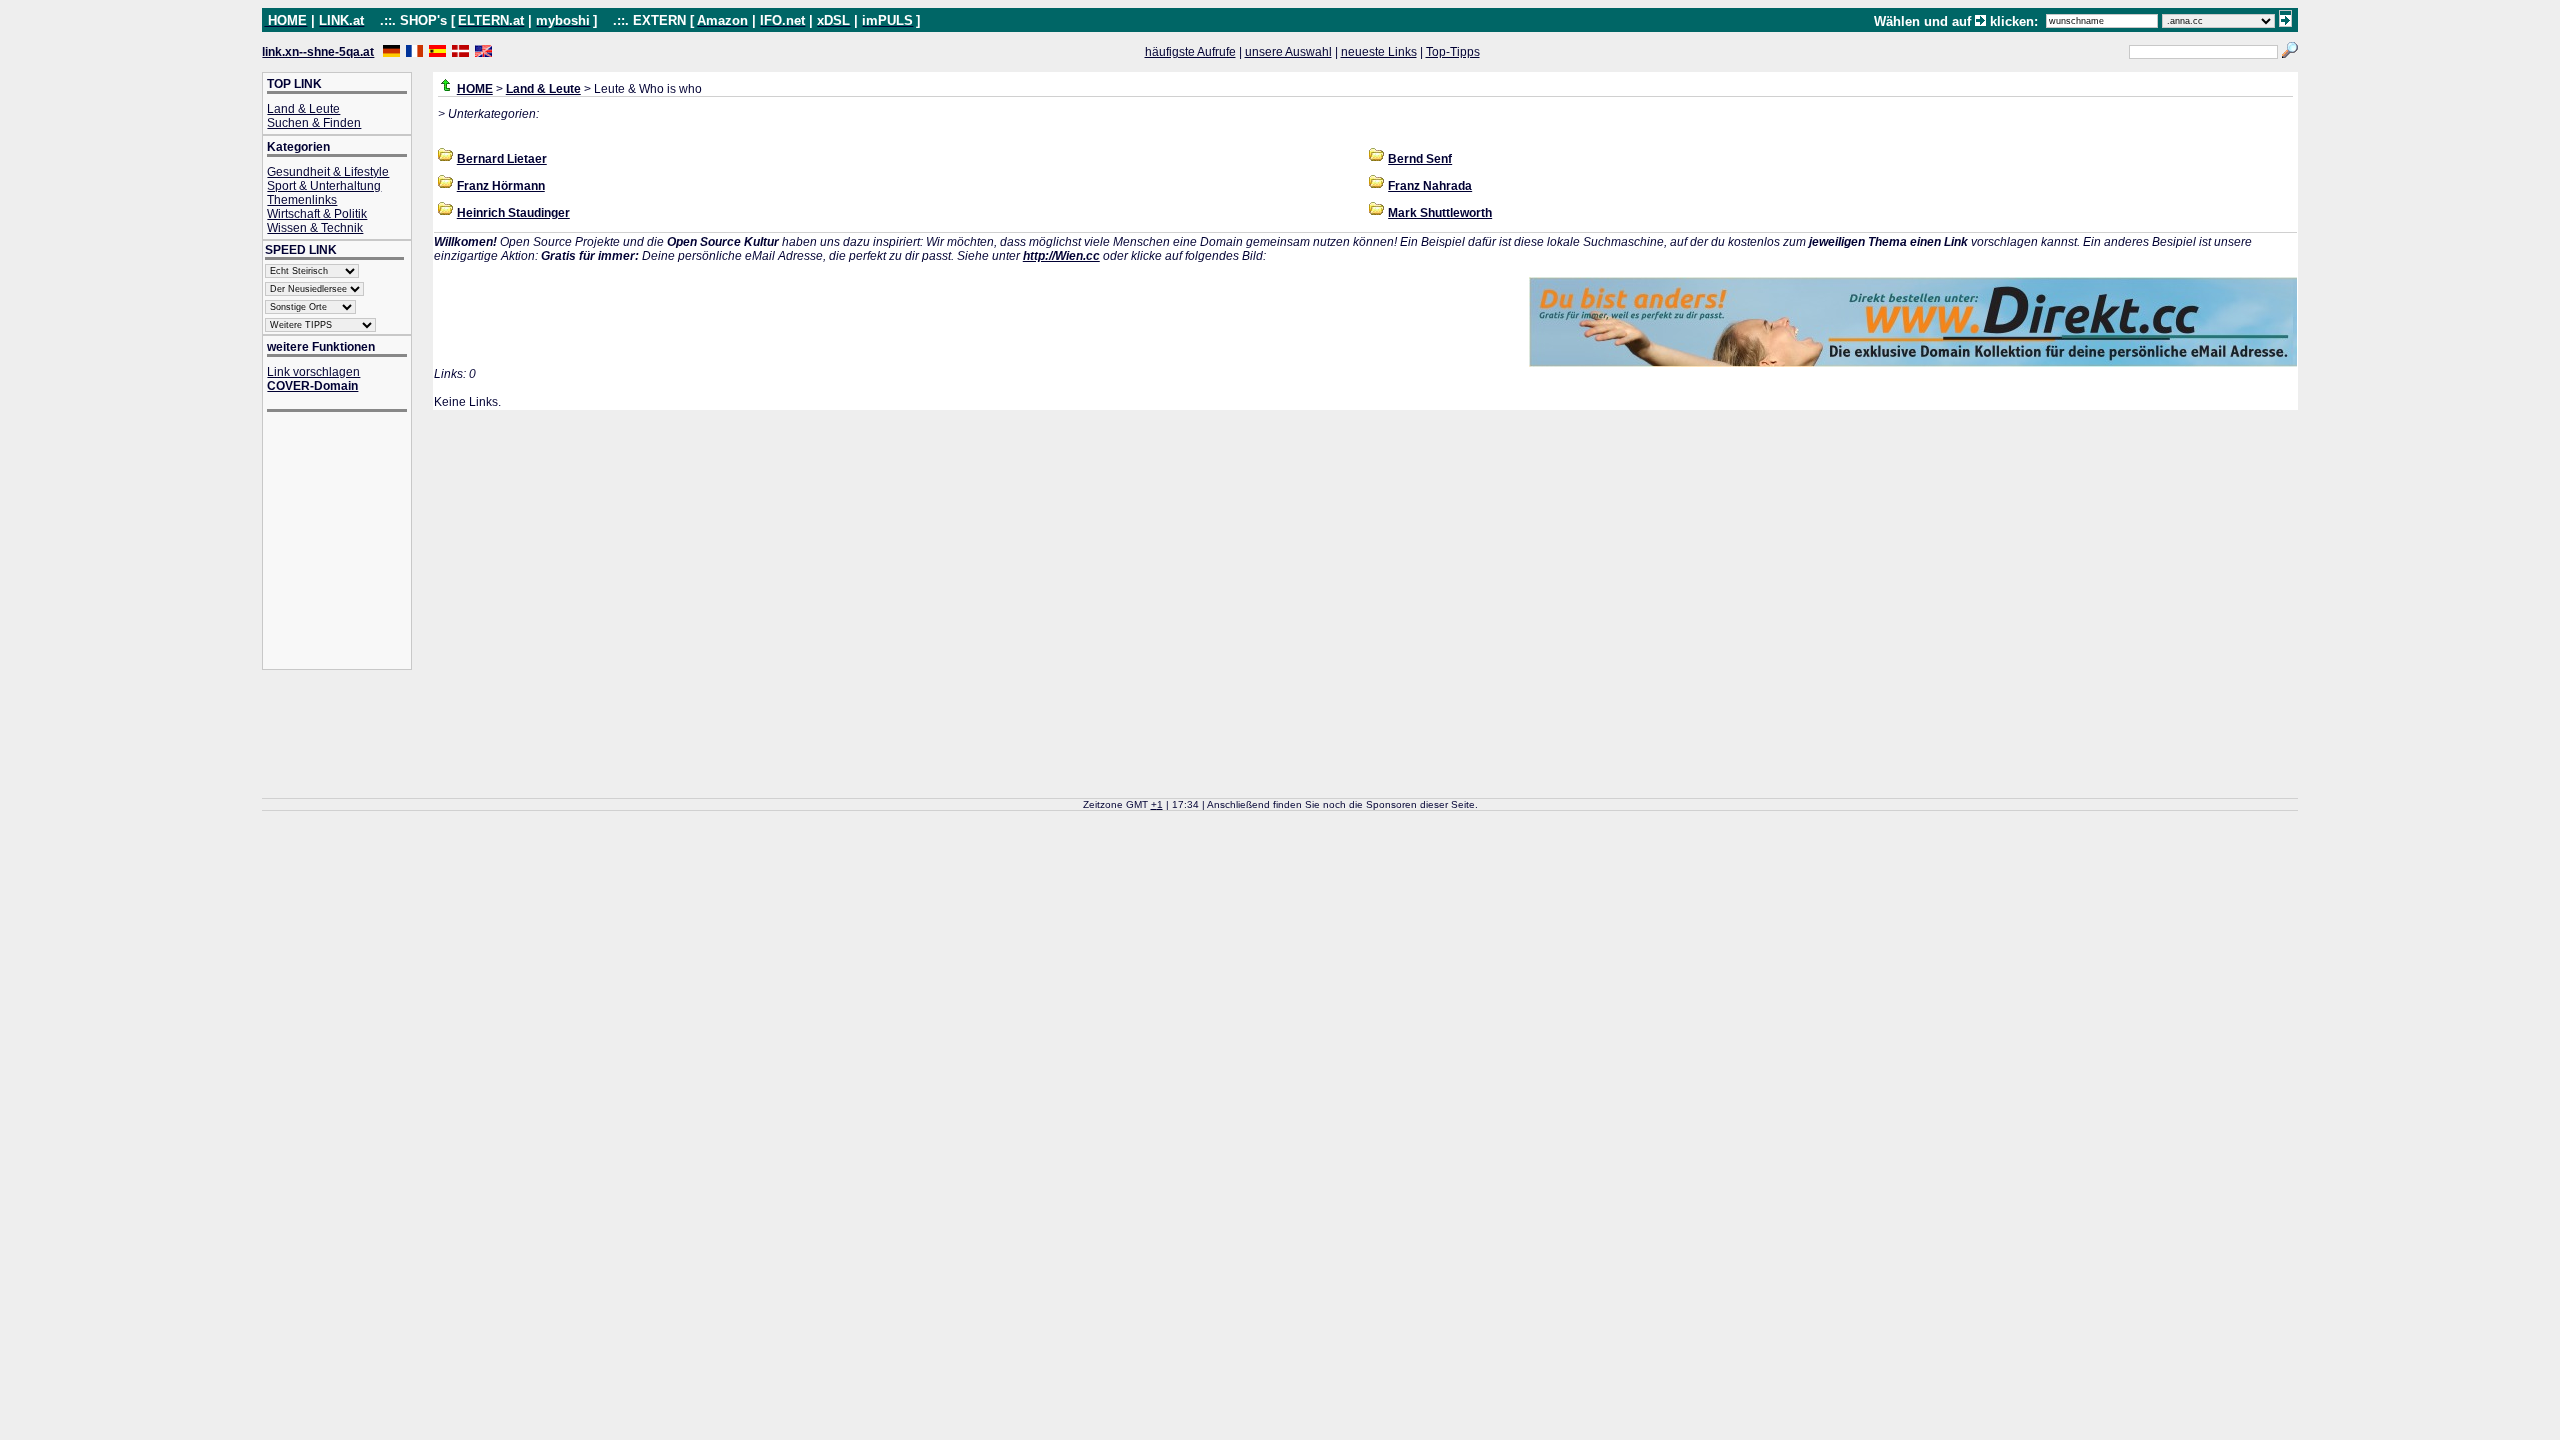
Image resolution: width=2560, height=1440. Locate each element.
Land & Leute (303, 109)
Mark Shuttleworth (1440, 213)
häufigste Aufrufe (1190, 52)
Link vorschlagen (313, 372)
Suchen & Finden (314, 123)
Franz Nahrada (1430, 186)
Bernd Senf (1420, 159)
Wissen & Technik (315, 228)
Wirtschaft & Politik (317, 214)
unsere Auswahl (1288, 52)
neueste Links (1379, 52)
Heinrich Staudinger (513, 213)
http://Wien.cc (1061, 256)
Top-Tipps (1453, 52)
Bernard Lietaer (502, 159)
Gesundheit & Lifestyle (328, 172)
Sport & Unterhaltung (324, 186)
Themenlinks (302, 200)
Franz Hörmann (501, 186)
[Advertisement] (347, 542)
